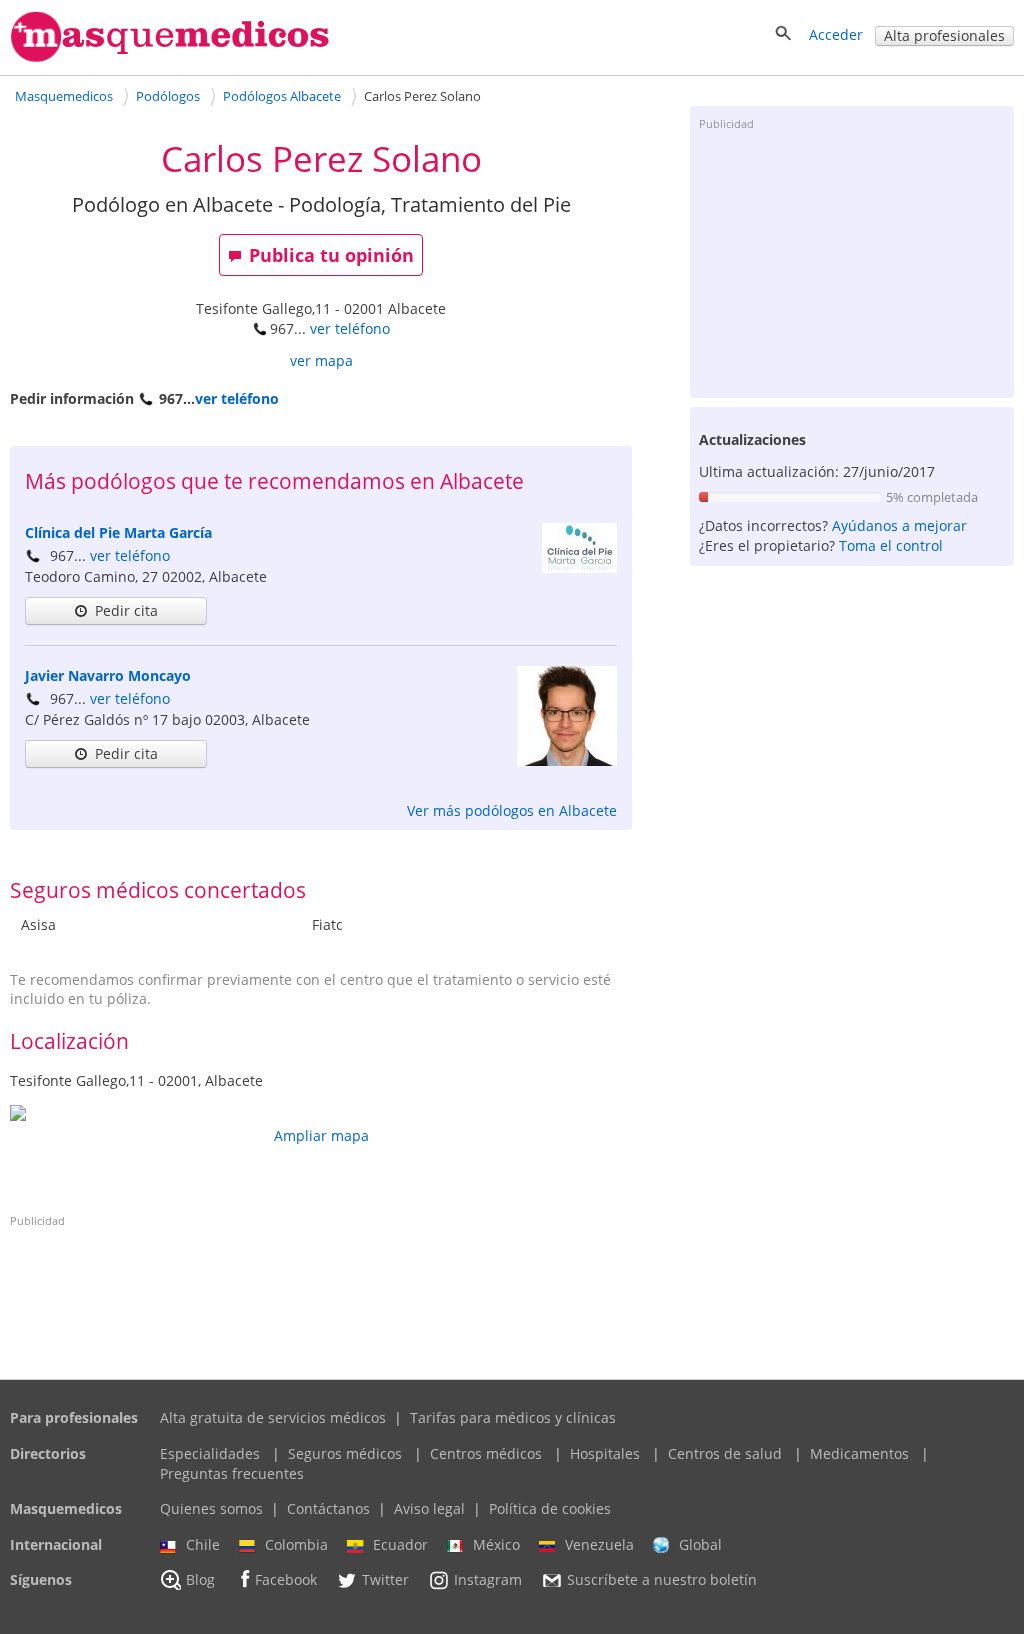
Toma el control (891, 545)
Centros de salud (725, 1453)
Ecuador (400, 1544)
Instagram (488, 1580)
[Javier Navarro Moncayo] (567, 760)
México (496, 1544)
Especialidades (210, 1453)
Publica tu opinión (331, 255)
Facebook (286, 1580)
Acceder (836, 34)
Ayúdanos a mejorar (899, 525)
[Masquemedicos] (170, 57)
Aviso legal (429, 1508)
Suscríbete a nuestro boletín (662, 1580)
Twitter (385, 1580)
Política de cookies (550, 1508)
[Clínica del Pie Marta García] (579, 567)
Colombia (296, 1544)
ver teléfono (350, 328)
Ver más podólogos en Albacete (512, 810)
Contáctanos (328, 1508)
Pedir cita (126, 610)
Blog (200, 1580)
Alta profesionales (944, 35)
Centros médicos (486, 1453)
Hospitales (605, 1453)
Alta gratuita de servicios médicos (273, 1417)
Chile (203, 1544)
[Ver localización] (321, 1113)
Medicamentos (859, 1453)
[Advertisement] (852, 263)
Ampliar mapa (321, 1135)
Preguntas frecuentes (232, 1473)
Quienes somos (211, 1508)
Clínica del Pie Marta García (118, 532)
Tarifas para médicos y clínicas (513, 1417)
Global (700, 1544)
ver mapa (321, 360)
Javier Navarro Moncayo (108, 675)
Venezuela (599, 1544)
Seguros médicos (345, 1453)
